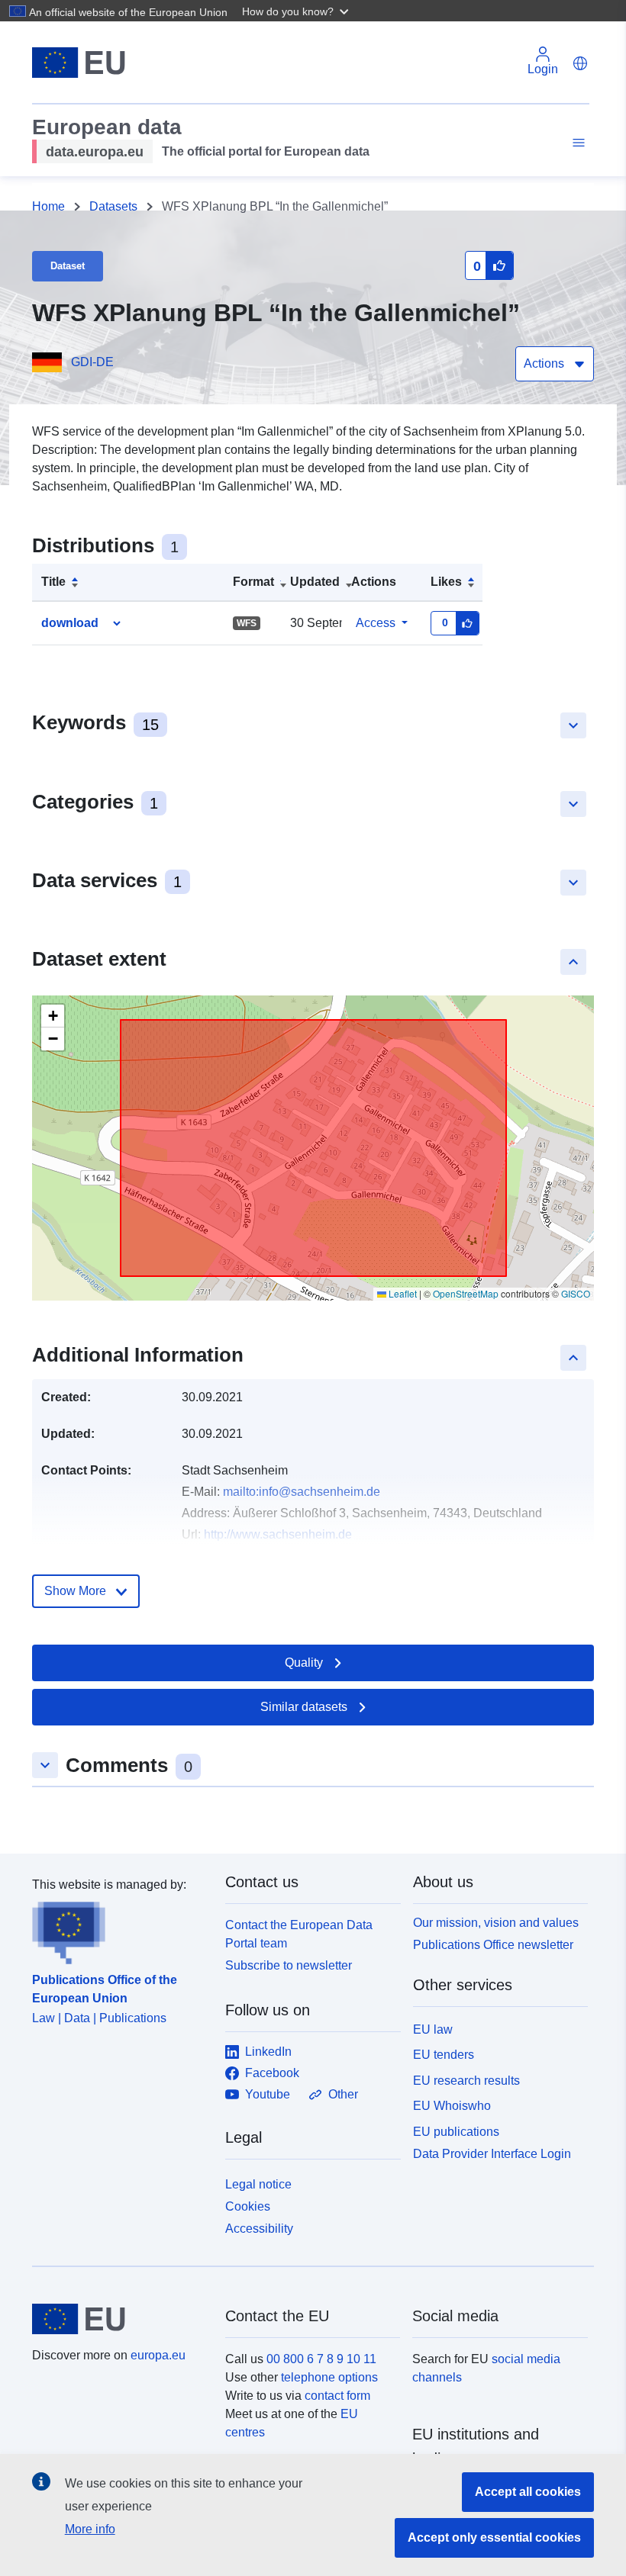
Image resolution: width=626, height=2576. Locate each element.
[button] (297, 11)
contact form (337, 2396)
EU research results (466, 2081)
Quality (304, 1663)
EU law (433, 2029)
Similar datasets (304, 1707)
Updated (315, 582)
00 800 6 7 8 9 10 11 (321, 2359)
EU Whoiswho (452, 2106)
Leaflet (402, 1293)
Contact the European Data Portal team (299, 1934)
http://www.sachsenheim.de (278, 1534)
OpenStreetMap (466, 1293)
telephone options (329, 2377)
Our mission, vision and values (496, 1923)
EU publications (456, 2132)
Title (53, 582)
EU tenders (444, 2055)
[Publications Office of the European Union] (119, 1929)
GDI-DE (92, 362)
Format (253, 582)
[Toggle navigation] (576, 143)
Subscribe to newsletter (289, 1965)
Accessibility (259, 2229)
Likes (446, 582)
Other (343, 2094)
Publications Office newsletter (493, 1945)
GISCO (576, 1293)
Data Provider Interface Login (492, 2154)
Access (376, 623)
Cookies (248, 2206)
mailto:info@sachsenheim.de (302, 1492)
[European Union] (120, 2319)
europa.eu (158, 2355)
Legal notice (258, 2184)
